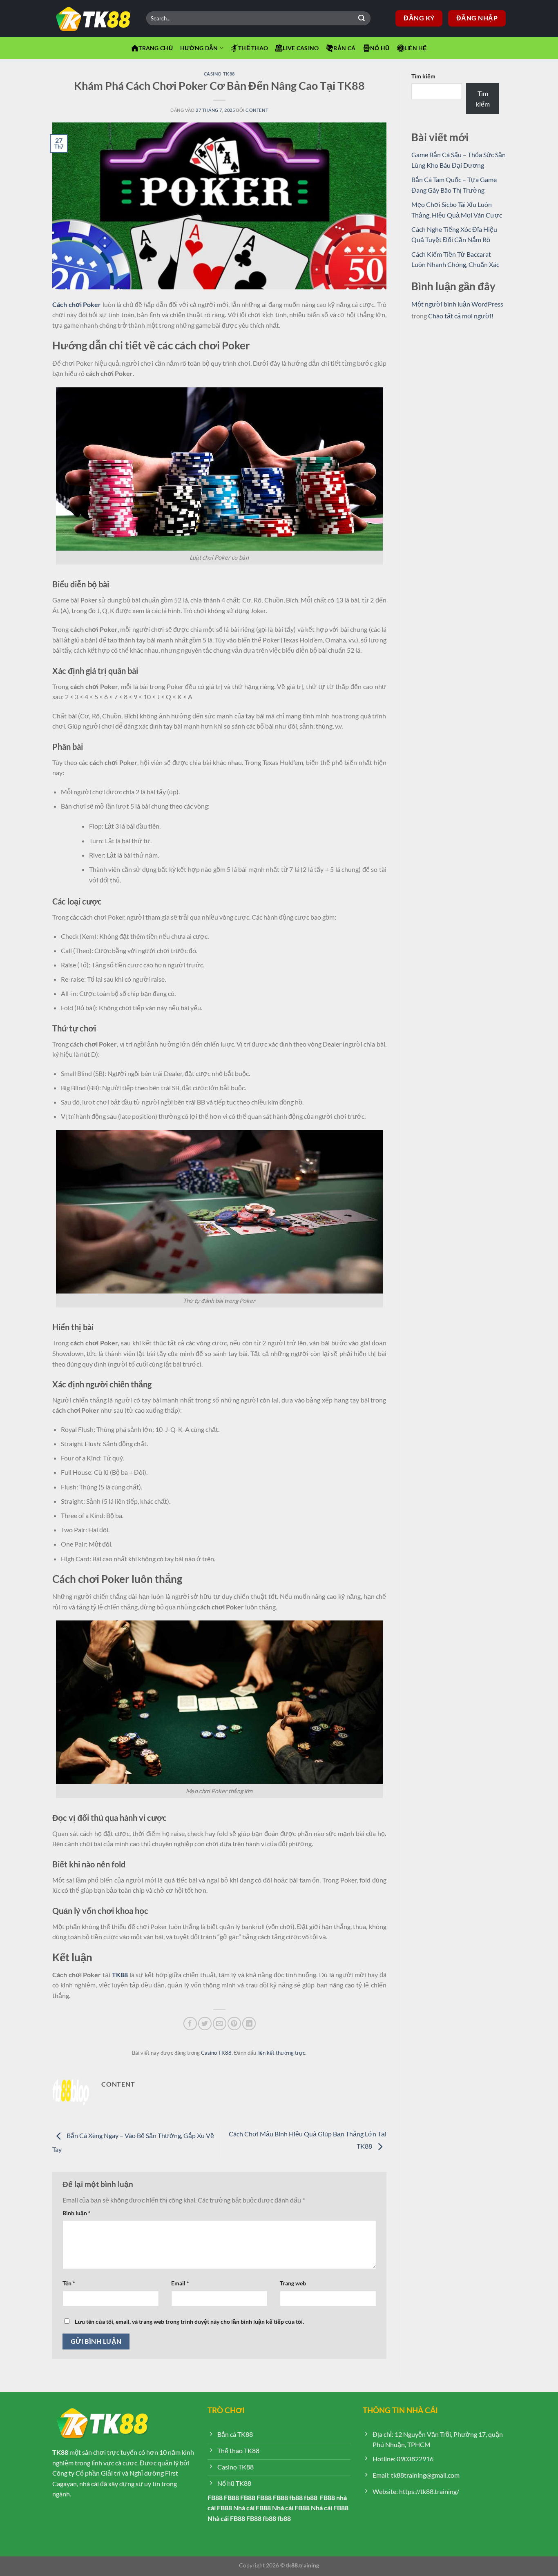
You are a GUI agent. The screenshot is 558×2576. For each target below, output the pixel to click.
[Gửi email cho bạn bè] (220, 2024)
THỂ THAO (253, 48)
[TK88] (93, 19)
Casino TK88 (219, 74)
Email (180, 2283)
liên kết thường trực (281, 2053)
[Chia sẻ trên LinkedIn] (249, 2024)
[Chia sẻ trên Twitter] (205, 2024)
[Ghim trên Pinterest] (234, 2024)
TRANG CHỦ (156, 48)
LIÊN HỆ (416, 48)
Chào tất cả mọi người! (461, 316)
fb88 (296, 2497)
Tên (69, 2283)
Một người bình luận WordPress (457, 304)
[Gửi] (362, 18)
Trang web (293, 2283)
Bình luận (77, 2213)
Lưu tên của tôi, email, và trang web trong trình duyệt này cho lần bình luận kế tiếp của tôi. (189, 2322)
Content (257, 110)
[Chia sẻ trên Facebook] (190, 2024)
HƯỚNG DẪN (199, 48)
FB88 (215, 2497)
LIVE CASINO (301, 48)
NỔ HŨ (380, 48)
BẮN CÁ (344, 48)
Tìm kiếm (423, 76)
